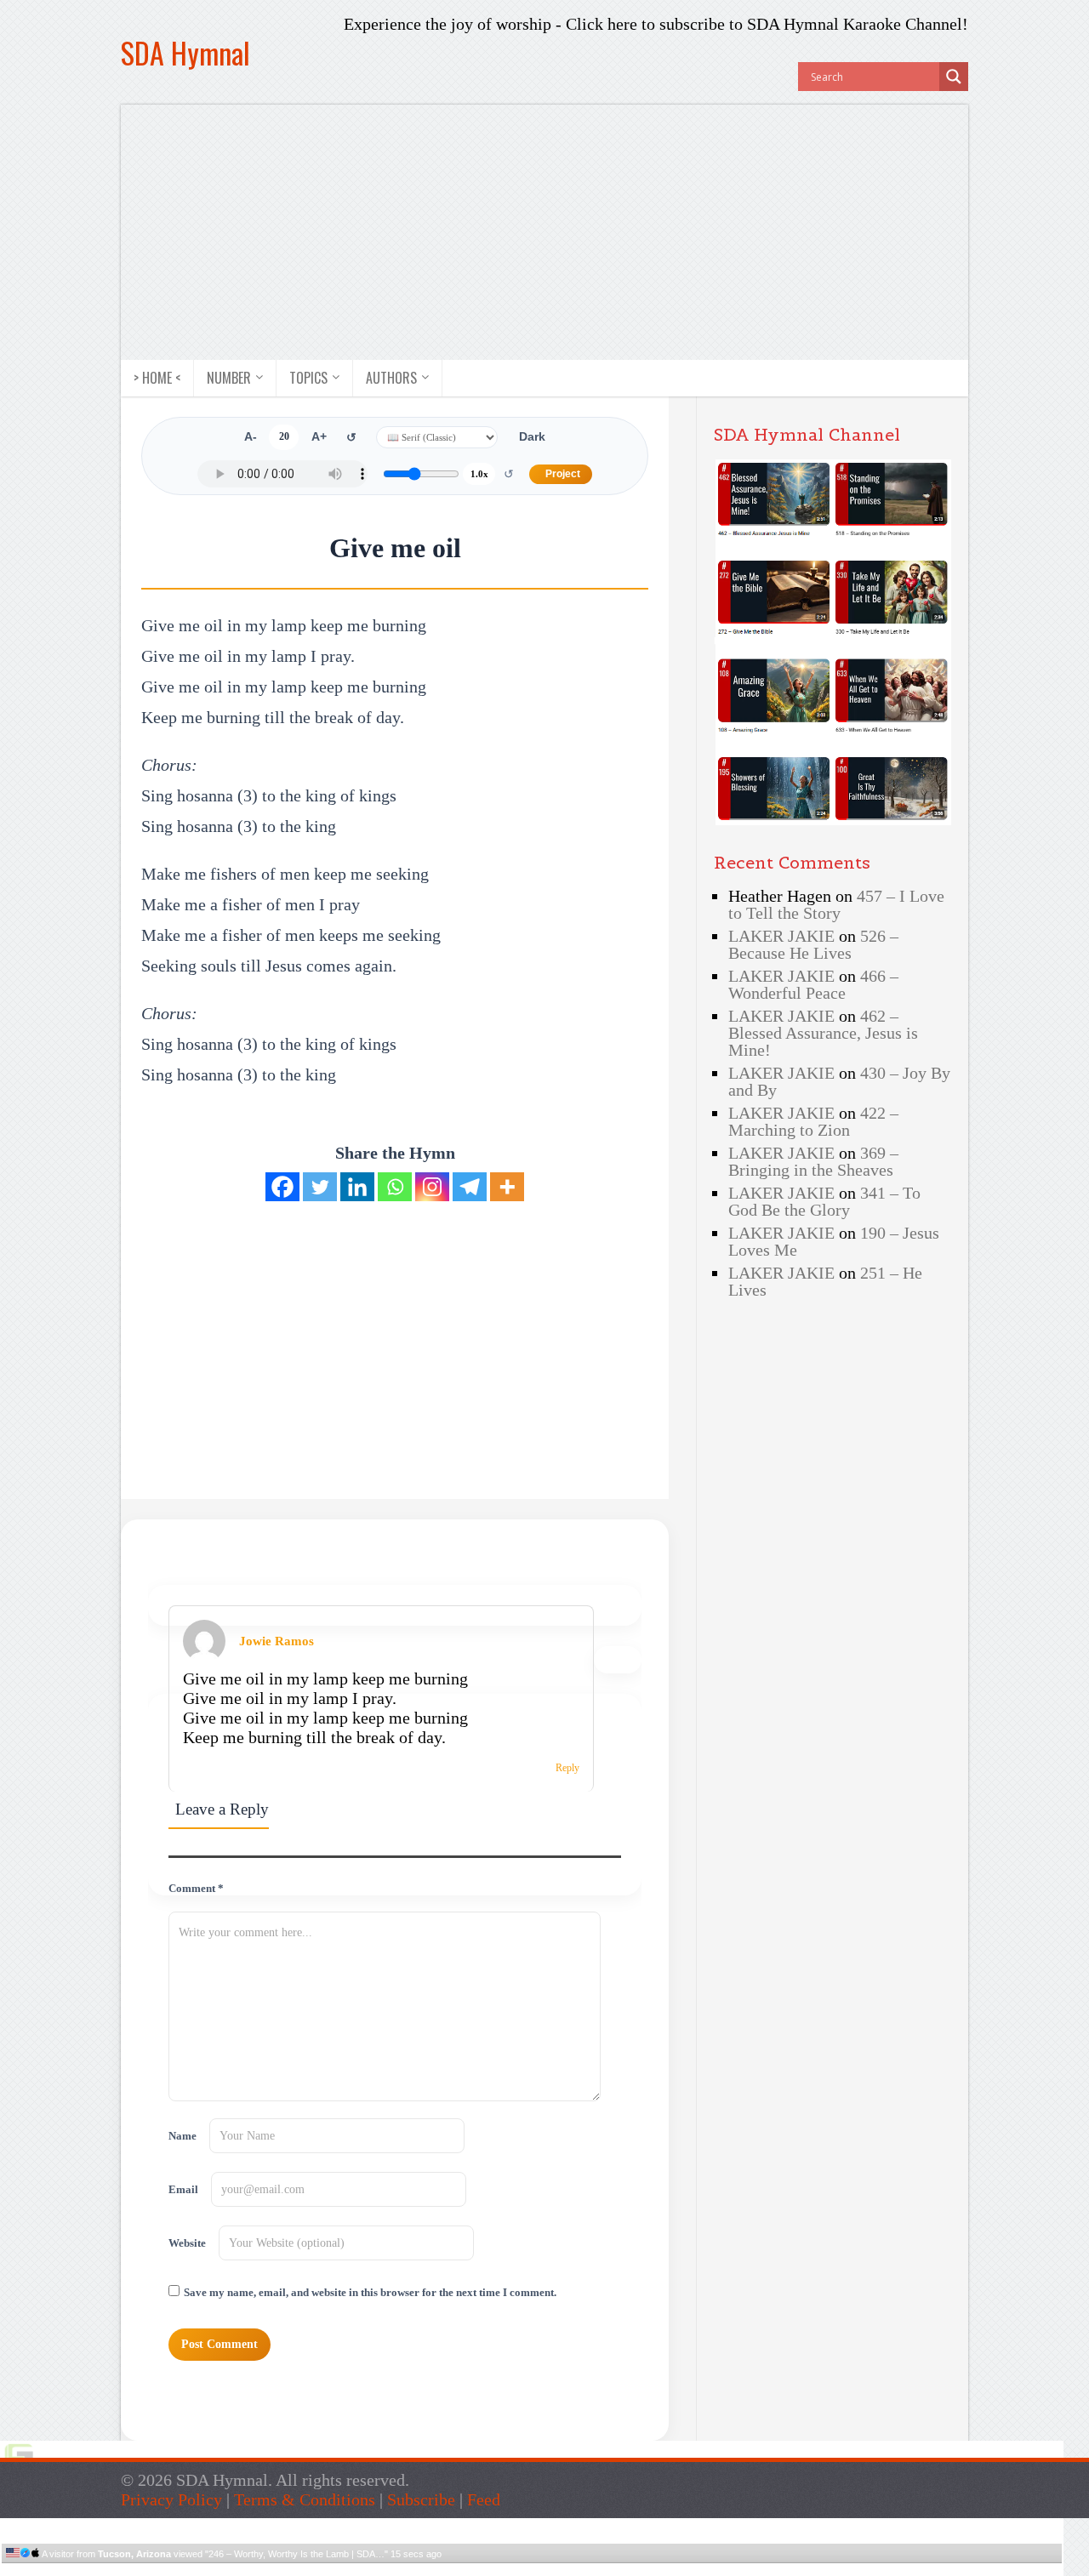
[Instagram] (432, 1187)
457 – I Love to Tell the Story (836, 904)
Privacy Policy (171, 2499)
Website (187, 2243)
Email (183, 2190)
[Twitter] (320, 1187)
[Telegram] (470, 1187)
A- (251, 437)
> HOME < (157, 378)
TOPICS (308, 378)
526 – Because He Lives (813, 944)
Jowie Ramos (277, 1641)
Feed (484, 2499)
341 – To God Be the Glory (824, 1201)
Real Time (527, 2570)
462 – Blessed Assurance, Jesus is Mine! (823, 1033)
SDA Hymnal (185, 52)
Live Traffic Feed (532, 2525)
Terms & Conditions (305, 2499)
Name (182, 2136)
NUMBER (229, 378)
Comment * (196, 1889)
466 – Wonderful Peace (813, 984)
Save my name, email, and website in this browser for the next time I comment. (370, 2293)
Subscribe (421, 2499)
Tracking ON (580, 2570)
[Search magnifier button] (954, 77)
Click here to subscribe (645, 24)
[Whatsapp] (395, 1187)
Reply (567, 1768)
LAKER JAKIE (781, 936)
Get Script (480, 2570)
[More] (507, 1187)
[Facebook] (282, 1187)
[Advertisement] (544, 232)
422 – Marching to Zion (813, 1121)
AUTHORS (391, 378)
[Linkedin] (357, 1187)
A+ (319, 437)
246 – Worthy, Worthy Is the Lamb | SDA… (296, 2554)
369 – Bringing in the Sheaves (813, 1161)
